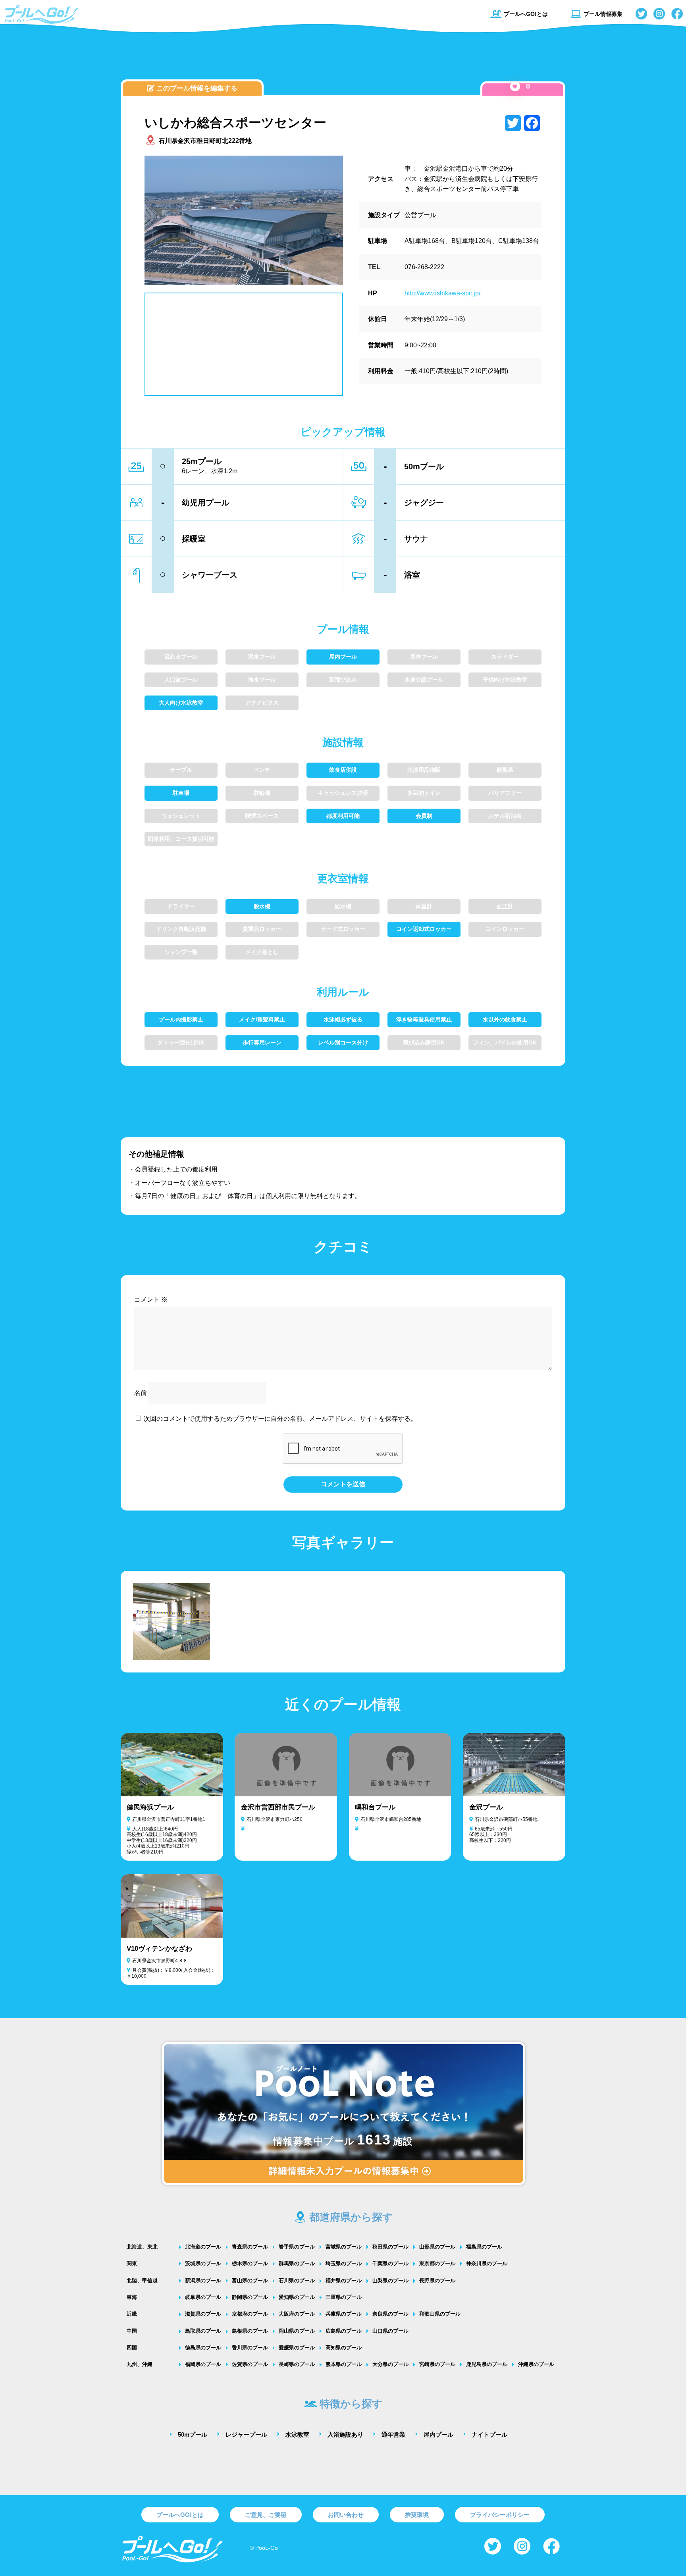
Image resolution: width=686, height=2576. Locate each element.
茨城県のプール (203, 2263)
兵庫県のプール (344, 2314)
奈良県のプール (390, 2314)
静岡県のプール (250, 2297)
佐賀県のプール (250, 2364)
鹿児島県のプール (487, 2364)
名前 (141, 1393)
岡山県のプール (297, 2331)
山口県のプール (390, 2331)
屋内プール (438, 2434)
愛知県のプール (297, 2297)
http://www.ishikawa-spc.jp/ (442, 293)
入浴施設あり (345, 2434)
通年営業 (393, 2434)
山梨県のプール (390, 2280)
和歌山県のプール (440, 2314)
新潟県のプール (203, 2280)
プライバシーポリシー (500, 2515)
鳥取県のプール (203, 2331)
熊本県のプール (344, 2364)
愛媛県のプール (297, 2348)
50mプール (193, 2434)
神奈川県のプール (487, 2263)
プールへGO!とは (526, 14)
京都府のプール (250, 2314)
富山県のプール (250, 2280)
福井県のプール (344, 2280)
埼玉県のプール (344, 2263)
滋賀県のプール (203, 2314)
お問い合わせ (346, 2515)
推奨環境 (417, 2515)
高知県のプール (344, 2348)
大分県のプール (390, 2364)
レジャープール (246, 2434)
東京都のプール (437, 2263)
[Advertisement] (343, 58)
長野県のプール (437, 2280)
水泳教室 (297, 2434)
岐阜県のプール (203, 2297)
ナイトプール (489, 2434)
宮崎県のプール (437, 2364)
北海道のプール (203, 2247)
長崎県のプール (297, 2364)
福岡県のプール (203, 2364)
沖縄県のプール (536, 2364)
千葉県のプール (390, 2263)
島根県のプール (250, 2331)
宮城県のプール (344, 2247)
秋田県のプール (390, 2247)
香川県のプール (250, 2348)
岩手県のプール (297, 2247)
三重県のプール (344, 2297)
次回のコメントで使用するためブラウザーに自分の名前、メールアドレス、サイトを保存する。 (280, 1419)
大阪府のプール (297, 2314)
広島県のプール (344, 2331)
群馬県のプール (297, 2263)
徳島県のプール (203, 2348)
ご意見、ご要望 (266, 2515)
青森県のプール (250, 2247)
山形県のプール (437, 2247)
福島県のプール (484, 2247)
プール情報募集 (603, 14)
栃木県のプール (250, 2263)
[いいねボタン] (515, 86)
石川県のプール (297, 2280)
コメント (151, 1300)
